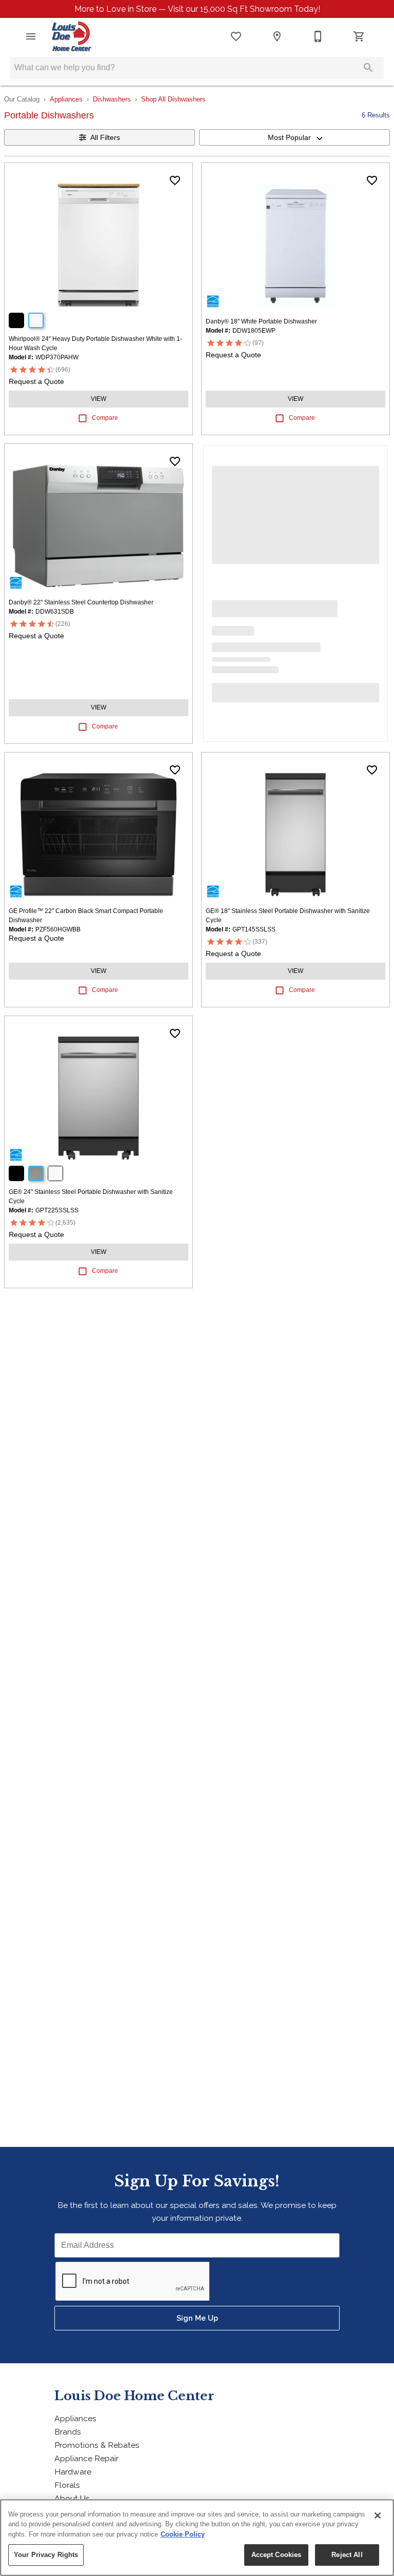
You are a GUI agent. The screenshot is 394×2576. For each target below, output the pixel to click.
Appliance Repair (86, 2458)
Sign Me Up (197, 2318)
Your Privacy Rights (46, 2555)
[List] (236, 36)
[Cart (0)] (359, 36)
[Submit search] (368, 68)
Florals (67, 2485)
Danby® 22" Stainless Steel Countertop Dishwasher (81, 602)
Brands (68, 2432)
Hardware (73, 2472)
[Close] (378, 2516)
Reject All (347, 2555)
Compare (105, 418)
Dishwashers (112, 99)
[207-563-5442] (318, 36)
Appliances (66, 99)
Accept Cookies (277, 2555)
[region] (197, 2538)
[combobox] (294, 137)
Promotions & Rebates (97, 2445)
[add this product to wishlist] (175, 180)
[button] (31, 36)
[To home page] (72, 36)
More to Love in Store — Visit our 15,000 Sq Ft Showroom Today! (197, 9)
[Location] (277, 36)
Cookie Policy (183, 2534)
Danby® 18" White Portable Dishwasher (261, 321)
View (98, 399)
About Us (72, 2498)
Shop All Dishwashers (173, 99)
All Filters (105, 137)
